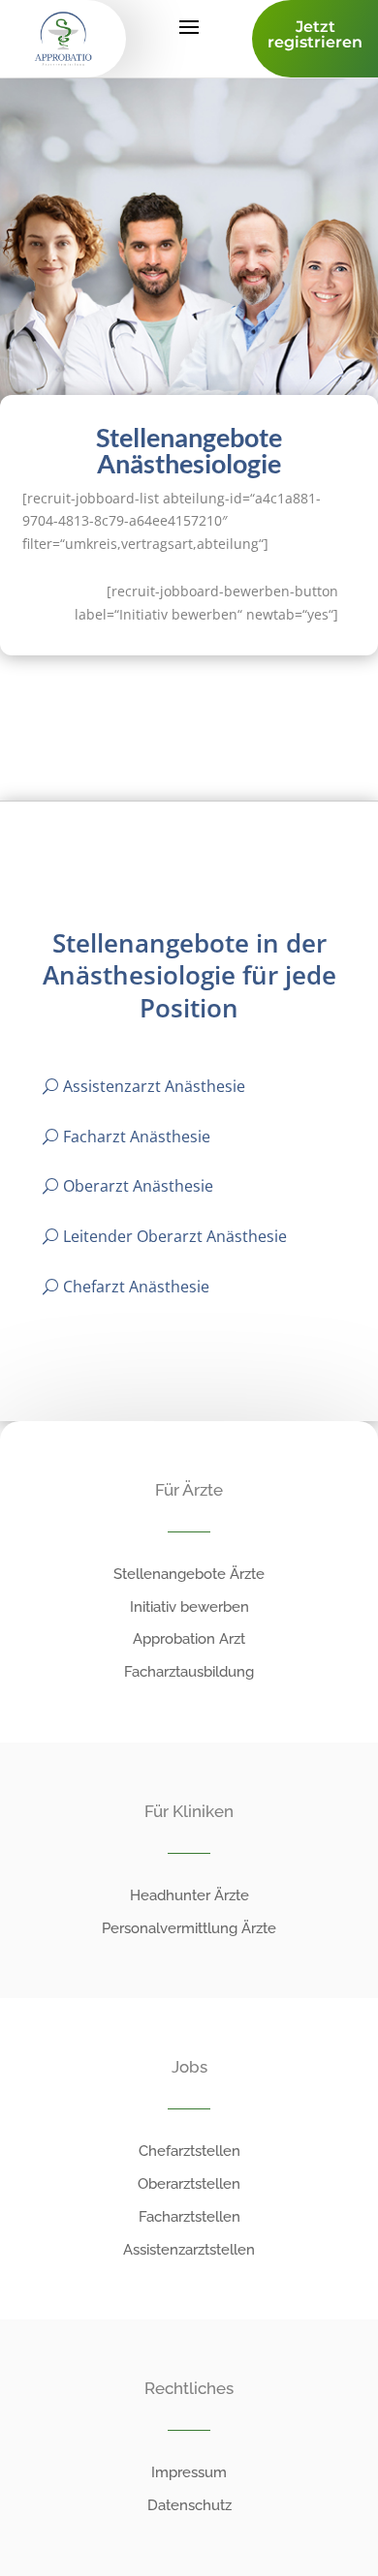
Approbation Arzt (189, 1639)
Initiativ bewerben (189, 1607)
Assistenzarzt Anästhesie (154, 1086)
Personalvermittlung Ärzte (189, 1928)
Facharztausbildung (189, 1672)
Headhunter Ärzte (189, 1895)
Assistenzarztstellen (189, 2250)
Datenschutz (189, 2505)
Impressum (189, 2472)
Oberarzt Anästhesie (138, 1186)
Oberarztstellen (189, 2184)
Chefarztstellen (189, 2151)
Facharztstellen (189, 2217)
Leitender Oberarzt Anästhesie (175, 1236)
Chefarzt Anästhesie (136, 1287)
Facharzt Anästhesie (137, 1136)
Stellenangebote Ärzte (189, 1574)
